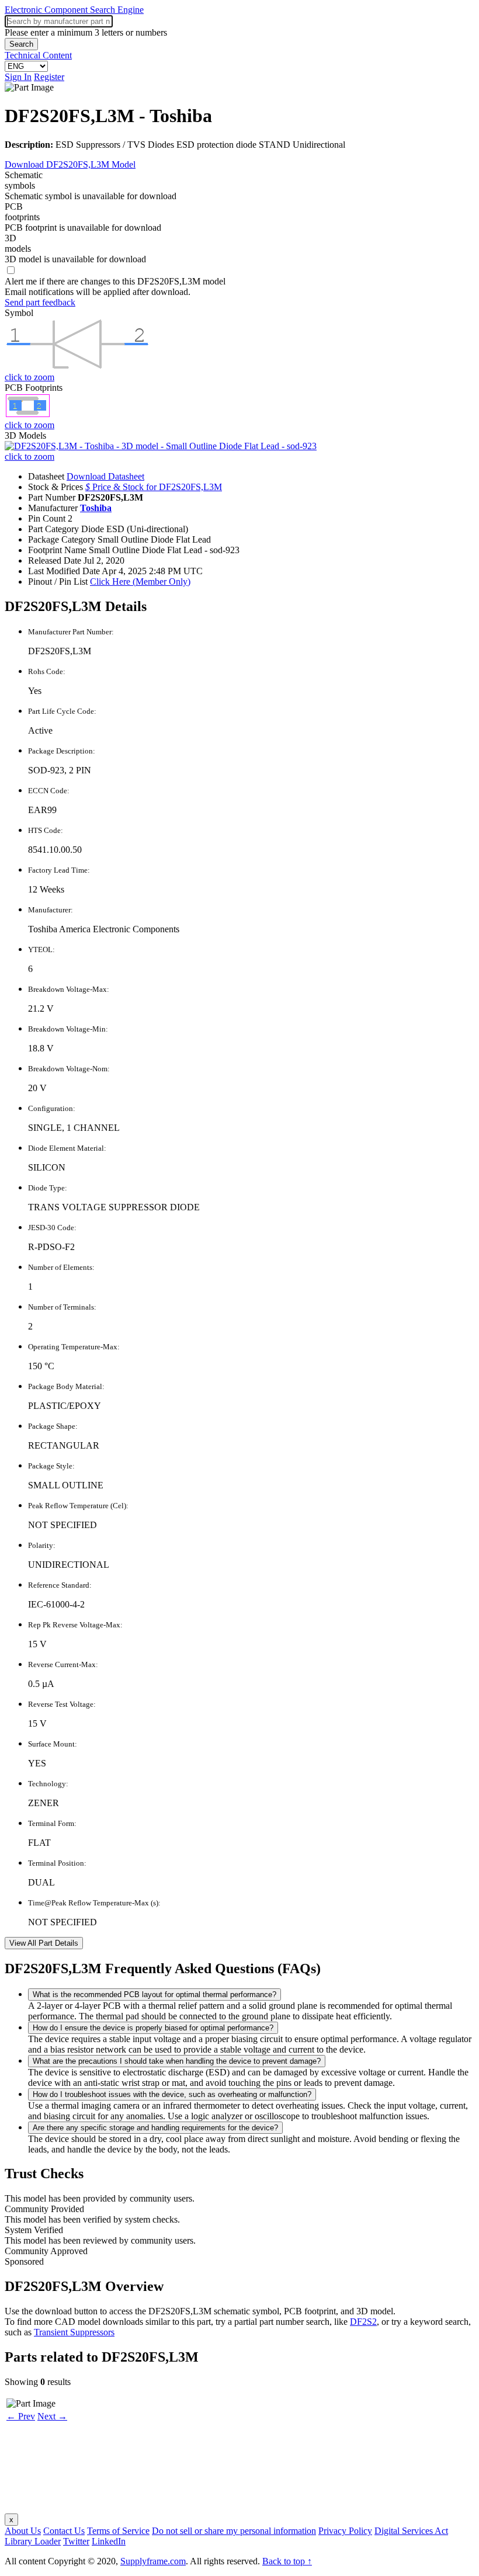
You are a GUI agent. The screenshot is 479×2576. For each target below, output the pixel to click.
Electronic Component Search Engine (74, 10)
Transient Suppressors (74, 2332)
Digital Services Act (411, 2531)
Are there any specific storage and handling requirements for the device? (155, 2128)
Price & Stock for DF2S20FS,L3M (154, 487)
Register (49, 77)
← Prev (21, 2416)
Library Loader (33, 2541)
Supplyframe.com (153, 2561)
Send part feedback (40, 302)
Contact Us (64, 2531)
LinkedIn (109, 2541)
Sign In (18, 77)
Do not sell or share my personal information (234, 2531)
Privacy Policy (345, 2531)
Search (21, 44)
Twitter (76, 2541)
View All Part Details (44, 1943)
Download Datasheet (105, 476)
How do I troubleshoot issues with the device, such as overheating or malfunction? (172, 2094)
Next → (52, 2416)
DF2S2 (363, 2322)
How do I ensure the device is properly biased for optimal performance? (153, 2028)
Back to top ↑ (287, 2561)
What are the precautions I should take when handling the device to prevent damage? (177, 2061)
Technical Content (38, 55)
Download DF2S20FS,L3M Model (70, 164)
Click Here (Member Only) (140, 581)
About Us (23, 2531)
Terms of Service (118, 2531)
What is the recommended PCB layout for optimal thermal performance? (155, 1995)
